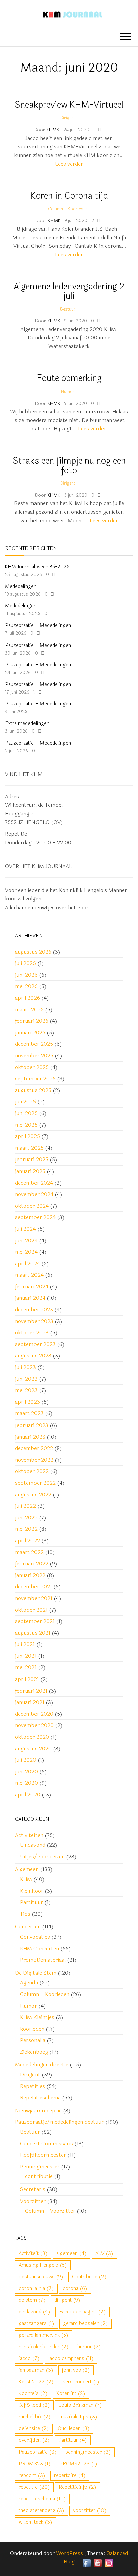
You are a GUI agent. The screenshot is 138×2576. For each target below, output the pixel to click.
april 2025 (27, 1136)
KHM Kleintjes (37, 2017)
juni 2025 (26, 1113)
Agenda (29, 1982)
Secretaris (33, 2189)
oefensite (34, 2429)
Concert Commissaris (47, 2144)
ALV (104, 2253)
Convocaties (35, 1937)
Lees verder (69, 164)
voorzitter (90, 2510)
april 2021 (27, 1679)
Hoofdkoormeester (43, 2155)
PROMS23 (35, 2464)
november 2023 (34, 1321)
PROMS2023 (78, 2464)
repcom (32, 2475)
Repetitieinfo (78, 2487)
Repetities (32, 2086)
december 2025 (34, 1044)
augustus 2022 (33, 1494)
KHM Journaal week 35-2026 (37, 567)
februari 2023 (32, 1425)
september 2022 (35, 1483)
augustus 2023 (33, 1356)
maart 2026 (29, 1009)
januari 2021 (30, 1702)
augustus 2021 (33, 1633)
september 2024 (35, 1217)
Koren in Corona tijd (69, 196)
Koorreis (33, 2394)
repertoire (70, 2475)
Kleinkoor (32, 1891)
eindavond (34, 2312)
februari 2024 (32, 1286)
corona (75, 2288)
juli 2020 (26, 1760)
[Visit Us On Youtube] (98, 2562)
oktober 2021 (31, 1610)
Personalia (33, 2040)
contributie (39, 2176)
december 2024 (34, 1183)
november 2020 (34, 1725)
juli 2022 (25, 1506)
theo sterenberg (42, 2510)
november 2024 (34, 1194)
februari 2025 (32, 1159)
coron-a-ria (36, 2288)
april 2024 (27, 1263)
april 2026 (27, 998)
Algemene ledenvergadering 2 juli (69, 291)
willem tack (36, 2522)
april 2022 (27, 1540)
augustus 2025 (33, 1090)
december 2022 (34, 1448)
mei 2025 (26, 1125)
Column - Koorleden (68, 209)
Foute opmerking (69, 378)
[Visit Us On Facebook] (87, 2562)
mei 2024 (26, 1252)
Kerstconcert (81, 2382)
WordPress (70, 2553)
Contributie (89, 2277)
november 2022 (34, 1460)
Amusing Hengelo (43, 2265)
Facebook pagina (82, 2312)
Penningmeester (40, 2167)
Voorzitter (33, 2201)
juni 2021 (26, 1656)
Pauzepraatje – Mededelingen (38, 626)
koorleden (32, 2029)
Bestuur (68, 309)
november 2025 (34, 1056)
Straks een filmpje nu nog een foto (69, 466)
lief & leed (34, 2405)
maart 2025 (29, 1148)
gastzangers (37, 2324)
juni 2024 (26, 1240)
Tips (25, 1914)
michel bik (35, 2417)
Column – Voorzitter (50, 2211)
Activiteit (33, 2253)
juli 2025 (25, 1102)
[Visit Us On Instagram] (109, 2562)
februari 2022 (32, 1564)
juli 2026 (25, 963)
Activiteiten (29, 1835)
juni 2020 (26, 1771)
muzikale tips (78, 2417)
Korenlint (71, 2394)
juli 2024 (25, 1229)
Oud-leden (74, 2429)
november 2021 (34, 1598)
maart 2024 (29, 1275)
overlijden (34, 2440)
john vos (76, 2370)
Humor (68, 392)
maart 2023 (29, 1413)
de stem (32, 2300)
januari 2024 (30, 1298)
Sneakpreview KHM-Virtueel (69, 105)
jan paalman (36, 2370)
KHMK (53, 130)
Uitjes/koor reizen (42, 1857)
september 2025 (35, 1079)
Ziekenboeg (34, 2052)
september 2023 (35, 1344)
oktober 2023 (32, 1333)
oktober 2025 (32, 1067)
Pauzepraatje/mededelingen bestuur (59, 2122)
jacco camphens (71, 2359)
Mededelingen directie (42, 2065)
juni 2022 (26, 1517)
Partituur (31, 1902)
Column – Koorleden (45, 1994)
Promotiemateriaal (43, 1960)
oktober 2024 (32, 1206)
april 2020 (28, 1794)
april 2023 (27, 1402)
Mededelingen (21, 587)
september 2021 (35, 1621)
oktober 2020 (32, 1737)
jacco (29, 2359)
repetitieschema (42, 2499)
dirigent (67, 2300)
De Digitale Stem (36, 1973)
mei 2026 (26, 986)
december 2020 (34, 1714)
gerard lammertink (44, 2335)
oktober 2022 (32, 1471)
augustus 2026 (33, 952)
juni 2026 (26, 975)
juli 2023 (25, 1367)
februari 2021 (31, 1691)
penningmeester (88, 2452)
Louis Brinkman (80, 2405)
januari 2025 (30, 1171)
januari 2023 (30, 1437)
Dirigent (68, 118)
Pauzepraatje (38, 2452)
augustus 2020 (33, 1748)
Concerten (28, 1927)
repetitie (34, 2487)
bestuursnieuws (41, 2277)
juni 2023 (26, 1379)
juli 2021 (25, 1644)
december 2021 (33, 1587)
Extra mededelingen (27, 723)
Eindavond (33, 1845)
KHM (26, 1879)
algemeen (72, 2253)
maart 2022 (29, 1552)
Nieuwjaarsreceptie (38, 2111)
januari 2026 (30, 1033)
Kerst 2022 (36, 2382)
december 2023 (34, 1310)
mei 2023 (26, 1390)
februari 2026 (32, 1021)
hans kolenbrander (44, 2347)
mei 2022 (26, 1529)
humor (89, 2347)
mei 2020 (26, 1783)
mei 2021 (26, 1667)
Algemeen (27, 1869)
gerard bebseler (85, 2324)
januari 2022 (30, 1575)
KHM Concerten (40, 1948)
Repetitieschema (40, 2098)
